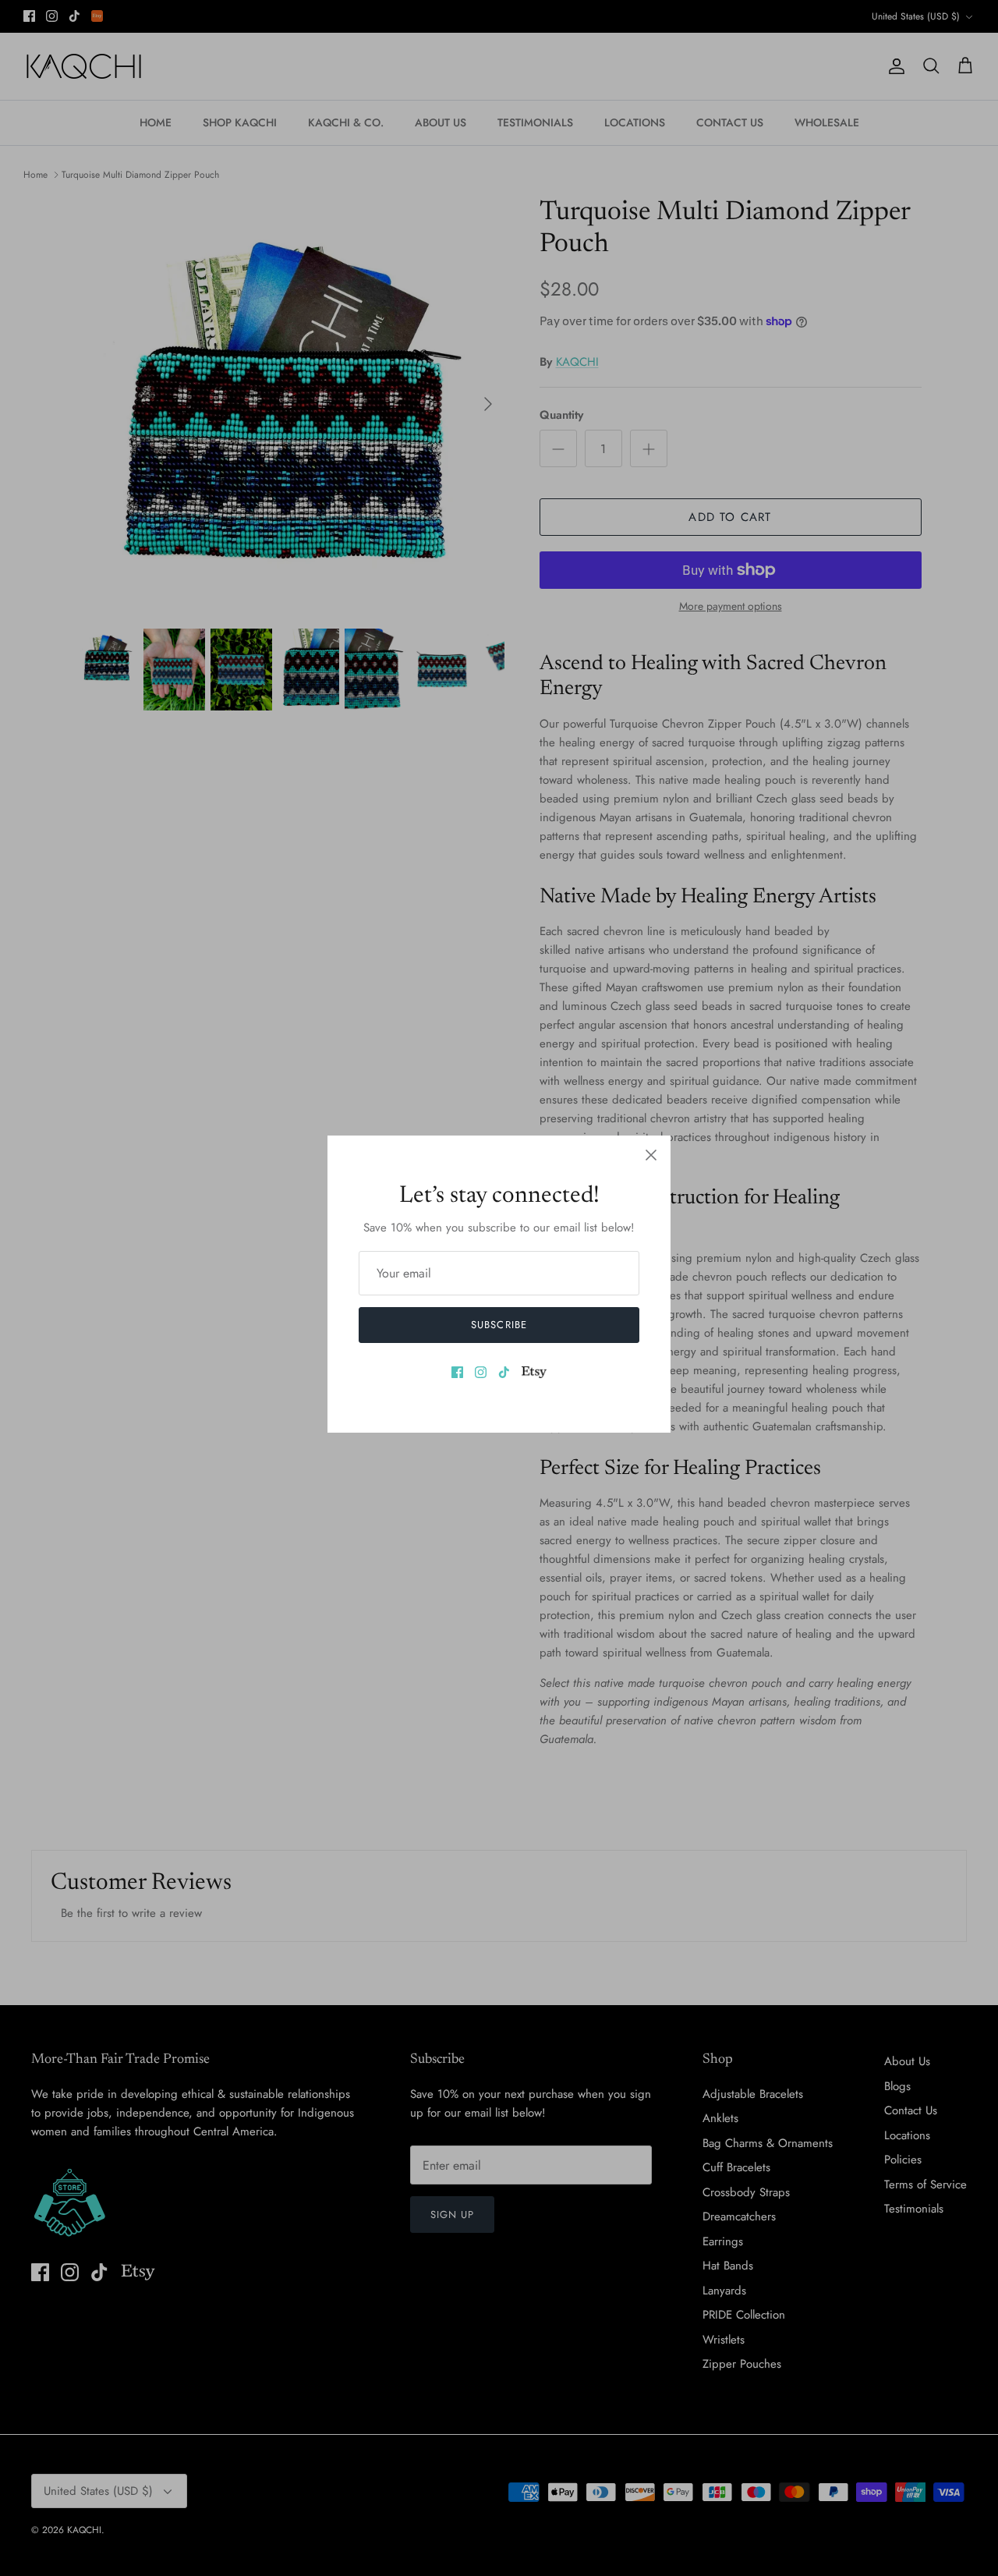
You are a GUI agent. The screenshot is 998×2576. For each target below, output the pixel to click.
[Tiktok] (504, 1372)
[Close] (651, 1155)
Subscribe (499, 1325)
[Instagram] (481, 1372)
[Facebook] (457, 1372)
